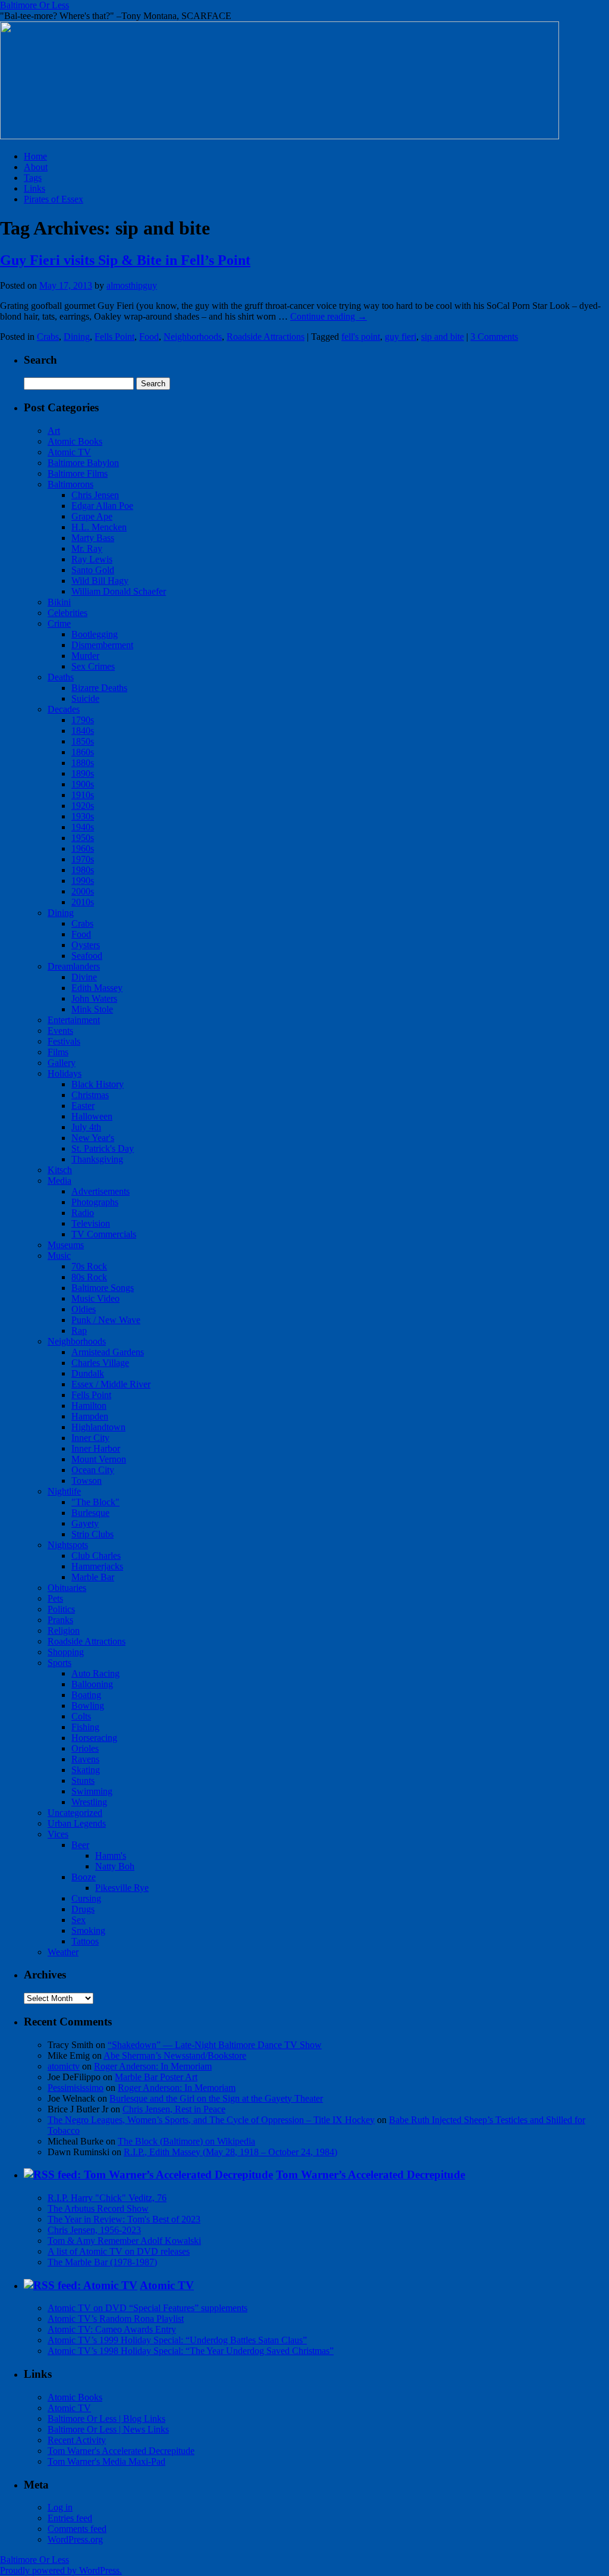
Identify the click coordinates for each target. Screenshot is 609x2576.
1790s (83, 720)
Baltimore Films (78, 473)
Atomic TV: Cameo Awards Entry (112, 2329)
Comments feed (77, 2529)
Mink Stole (92, 1009)
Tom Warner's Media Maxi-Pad (106, 2461)
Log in (60, 2507)
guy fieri (401, 337)
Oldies (84, 1309)
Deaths (61, 677)
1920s (83, 806)
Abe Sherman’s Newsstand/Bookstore (175, 2056)
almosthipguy (132, 285)
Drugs (83, 1909)
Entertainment (74, 1020)
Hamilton (89, 1406)
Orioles (85, 1748)
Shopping (66, 1652)
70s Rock (89, 1266)
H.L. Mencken (99, 527)
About (36, 167)
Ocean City (93, 1470)
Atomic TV (69, 452)
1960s (83, 848)
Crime (59, 623)
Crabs (48, 337)
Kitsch (60, 1170)
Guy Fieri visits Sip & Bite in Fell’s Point (125, 260)
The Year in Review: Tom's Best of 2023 (124, 2219)
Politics (61, 1609)
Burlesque (90, 1513)
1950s (83, 838)
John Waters (94, 998)
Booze (84, 1877)
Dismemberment (102, 645)
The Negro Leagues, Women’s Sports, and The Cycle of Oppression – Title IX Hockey (211, 2120)
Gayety (85, 1523)
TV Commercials (104, 1234)
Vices (58, 1834)
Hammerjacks (97, 1566)
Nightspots (68, 1545)
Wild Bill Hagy (100, 581)
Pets (55, 1598)
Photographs (95, 1202)
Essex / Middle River (111, 1384)
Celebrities (68, 613)
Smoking (88, 1931)
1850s (83, 741)
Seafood (87, 956)
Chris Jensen (95, 495)
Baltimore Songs (103, 1288)
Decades (64, 709)
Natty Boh (115, 1866)
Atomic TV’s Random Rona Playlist (116, 2319)
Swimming (92, 1791)
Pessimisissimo (76, 2088)
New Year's (93, 1138)
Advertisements (101, 1191)
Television (91, 1223)
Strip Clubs (92, 1534)
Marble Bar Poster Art (156, 2077)
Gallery (62, 1063)
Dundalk (88, 1373)
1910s (83, 795)
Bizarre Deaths (99, 688)
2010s (83, 902)
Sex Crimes (93, 666)
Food (149, 337)
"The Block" (95, 1502)
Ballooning (92, 1684)
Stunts (83, 1781)
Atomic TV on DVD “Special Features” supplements (147, 2308)
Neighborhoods (193, 337)
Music (59, 1256)
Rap (79, 1331)
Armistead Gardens (108, 1352)
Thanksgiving (97, 1159)
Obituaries (67, 1588)
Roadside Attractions (266, 337)
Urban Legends (77, 1823)
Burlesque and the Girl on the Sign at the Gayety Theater (216, 2098)
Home (35, 156)
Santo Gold (93, 570)
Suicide (85, 698)
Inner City (90, 1438)
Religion (64, 1631)
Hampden (90, 1416)
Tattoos (85, 1941)
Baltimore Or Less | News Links (108, 2429)
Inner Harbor (96, 1448)
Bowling (88, 1706)
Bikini (59, 602)
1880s (83, 763)
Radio (83, 1213)
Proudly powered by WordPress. (61, 2570)
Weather (63, 1952)
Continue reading (329, 316)
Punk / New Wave (106, 1320)
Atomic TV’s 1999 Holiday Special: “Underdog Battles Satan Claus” (177, 2340)
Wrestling (89, 1802)
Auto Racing (95, 1673)
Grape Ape (92, 516)
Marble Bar (93, 1577)
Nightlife (64, 1491)
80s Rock (89, 1277)
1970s (83, 859)
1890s (83, 773)
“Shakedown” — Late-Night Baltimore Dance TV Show (215, 2045)
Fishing (85, 1727)
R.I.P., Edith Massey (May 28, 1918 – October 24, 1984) (230, 2152)
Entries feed (70, 2518)
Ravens (85, 1759)
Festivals (64, 1041)
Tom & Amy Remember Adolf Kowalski (124, 2241)
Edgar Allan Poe (102, 506)
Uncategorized (75, 1813)
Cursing (86, 1898)
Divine (84, 977)
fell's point (361, 337)
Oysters (86, 945)
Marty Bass (93, 538)
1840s (83, 731)
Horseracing (94, 1738)
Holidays (65, 1073)
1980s (83, 870)
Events (60, 1031)
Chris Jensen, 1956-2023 (94, 2230)
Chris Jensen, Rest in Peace (174, 2109)
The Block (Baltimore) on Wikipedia (186, 2141)
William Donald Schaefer (119, 591)
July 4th (86, 1127)
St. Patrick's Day (103, 1148)
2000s (83, 891)
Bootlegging (95, 634)
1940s (83, 827)
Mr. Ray (87, 548)
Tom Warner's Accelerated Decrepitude (121, 2451)
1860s (83, 752)
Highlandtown (98, 1427)
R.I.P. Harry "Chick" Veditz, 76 (107, 2198)
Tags (33, 178)
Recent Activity (77, 2440)
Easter (83, 1106)
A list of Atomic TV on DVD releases (119, 2251)
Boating (86, 1695)
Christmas (90, 1095)
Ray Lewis (92, 559)
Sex (79, 1920)
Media (59, 1181)
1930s (83, 816)
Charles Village (100, 1363)
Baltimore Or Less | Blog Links (106, 2419)
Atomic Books (75, 441)
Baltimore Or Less (34, 5)
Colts (81, 1716)
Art (54, 431)
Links (34, 188)
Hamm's (111, 1856)
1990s (83, 881)
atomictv (64, 2066)
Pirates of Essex (54, 199)
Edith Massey (97, 988)
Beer (80, 1845)
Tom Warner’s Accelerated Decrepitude (371, 2175)
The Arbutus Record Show (98, 2208)
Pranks (60, 1620)
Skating (86, 1770)
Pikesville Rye (122, 1888)
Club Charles (96, 1556)
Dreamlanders (74, 966)
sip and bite (442, 337)
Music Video (95, 1298)
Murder (85, 656)
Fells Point (114, 337)
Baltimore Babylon (83, 463)
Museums (66, 1245)
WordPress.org (75, 2539)
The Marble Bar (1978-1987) (102, 2262)
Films (58, 1052)
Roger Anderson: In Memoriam (153, 2066)
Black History (98, 1084)
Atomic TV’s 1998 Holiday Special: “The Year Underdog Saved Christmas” (191, 2351)
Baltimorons (70, 484)
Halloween (92, 1116)
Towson (87, 1481)
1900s (83, 784)
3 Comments (494, 337)
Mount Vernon (99, 1459)
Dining (77, 337)
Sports (59, 1663)
